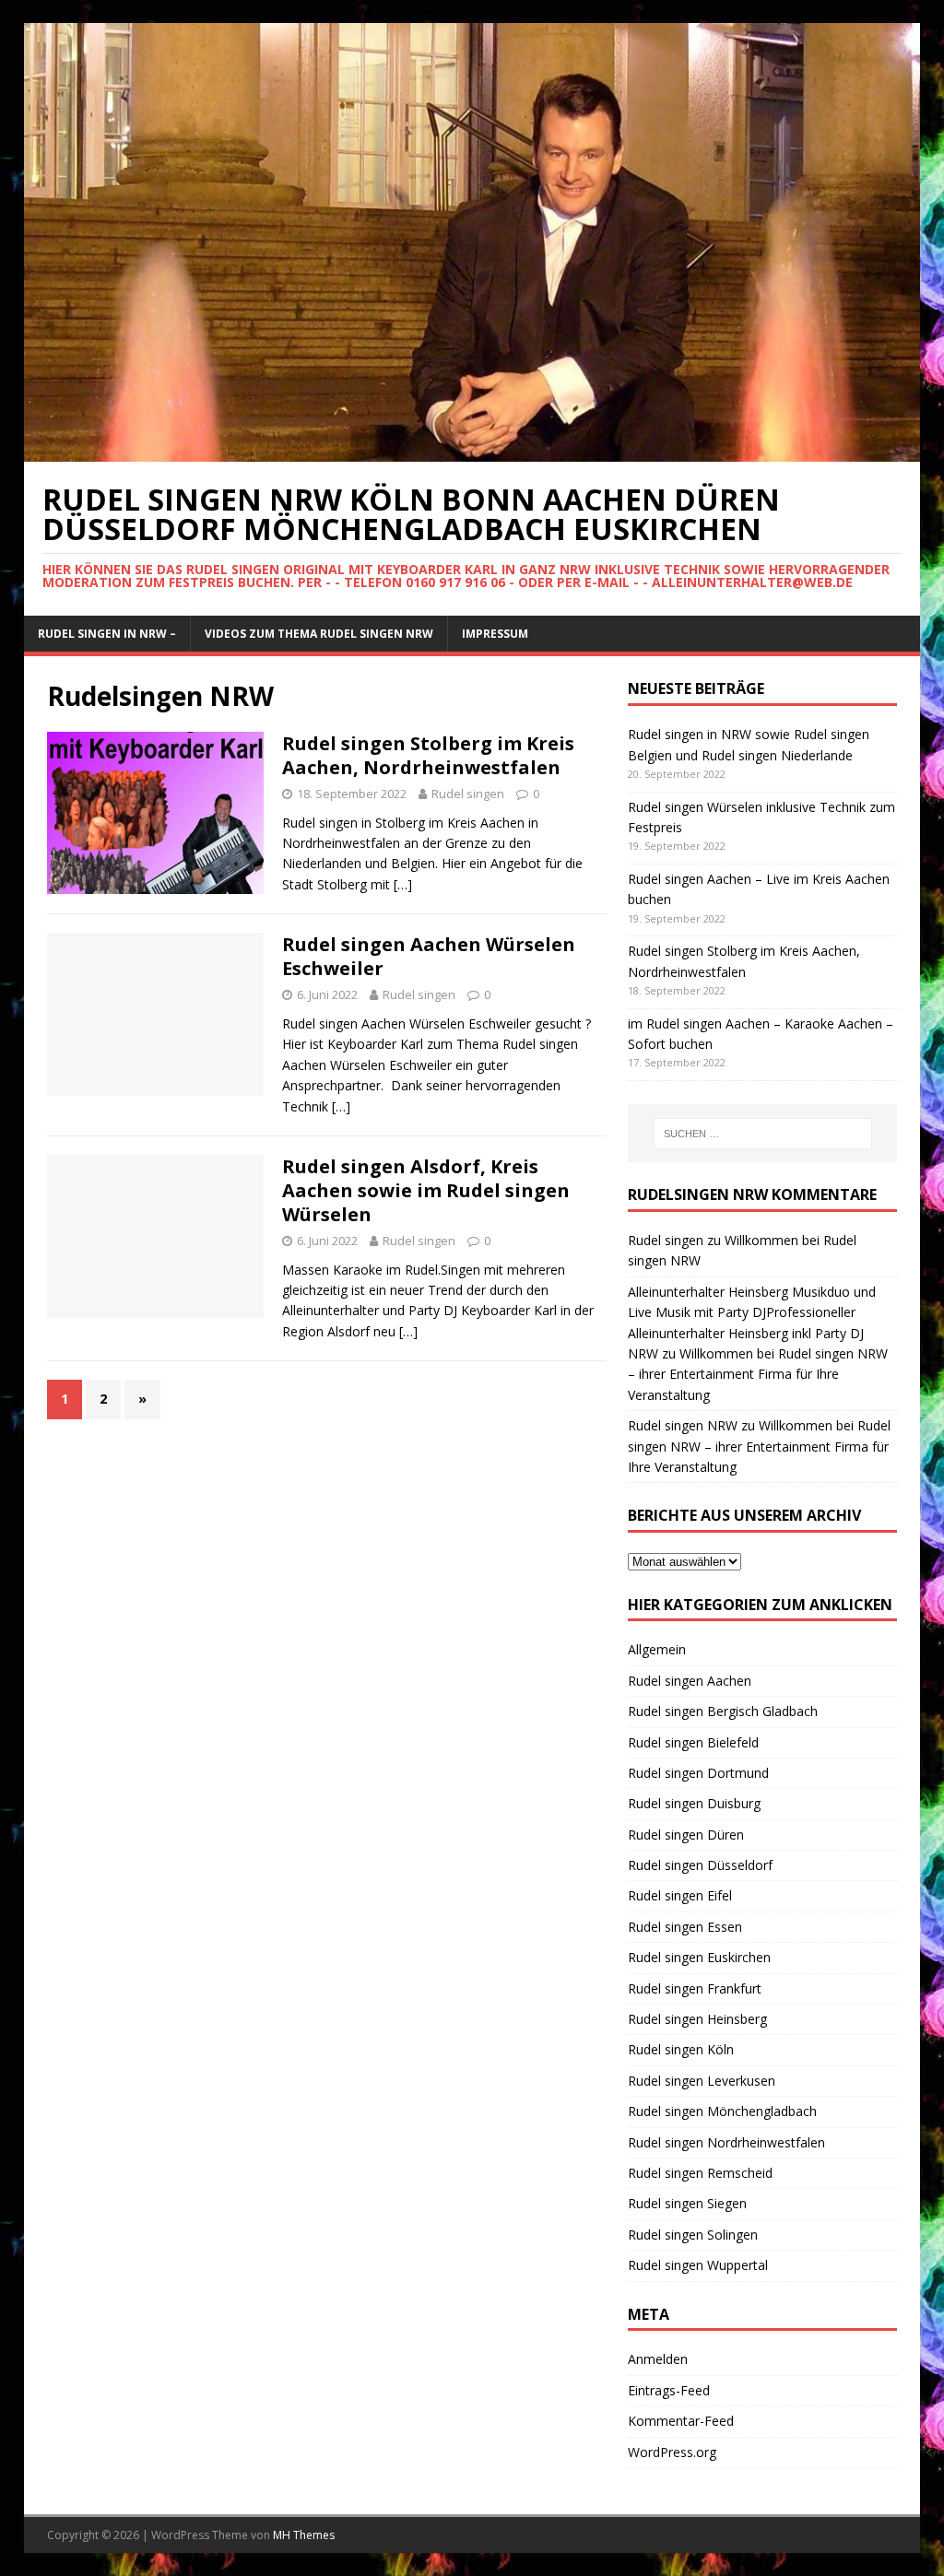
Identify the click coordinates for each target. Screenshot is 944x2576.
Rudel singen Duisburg (694, 1803)
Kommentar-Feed (681, 2421)
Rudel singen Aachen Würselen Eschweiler (429, 956)
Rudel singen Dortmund (698, 1773)
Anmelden (658, 2359)
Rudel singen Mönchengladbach (722, 2111)
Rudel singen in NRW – (107, 634)
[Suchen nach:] (763, 1134)
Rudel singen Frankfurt (695, 1988)
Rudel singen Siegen (687, 2203)
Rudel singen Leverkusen (702, 2081)
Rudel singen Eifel (680, 1895)
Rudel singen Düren (686, 1835)
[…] (403, 884)
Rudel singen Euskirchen (699, 1957)
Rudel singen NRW (683, 1425)
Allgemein (657, 1649)
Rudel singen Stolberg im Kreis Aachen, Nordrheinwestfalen (428, 755)
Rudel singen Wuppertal (698, 2265)
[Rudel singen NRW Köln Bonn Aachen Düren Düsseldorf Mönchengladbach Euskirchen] (472, 450)
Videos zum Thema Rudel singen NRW (319, 634)
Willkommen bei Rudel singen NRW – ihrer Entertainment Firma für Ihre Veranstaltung (758, 1374)
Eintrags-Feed (669, 2390)
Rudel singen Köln (681, 2049)
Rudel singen (468, 794)
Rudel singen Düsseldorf (700, 1865)
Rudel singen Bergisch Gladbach (723, 1711)
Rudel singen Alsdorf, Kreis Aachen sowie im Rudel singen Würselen (426, 1190)
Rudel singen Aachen (690, 1681)
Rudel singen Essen (685, 1927)
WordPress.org (672, 2452)
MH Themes (304, 2535)
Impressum (495, 634)
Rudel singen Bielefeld (693, 1742)
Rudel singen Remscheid (700, 2173)
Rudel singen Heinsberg (697, 2019)
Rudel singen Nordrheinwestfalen (726, 2142)
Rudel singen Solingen (693, 2235)
